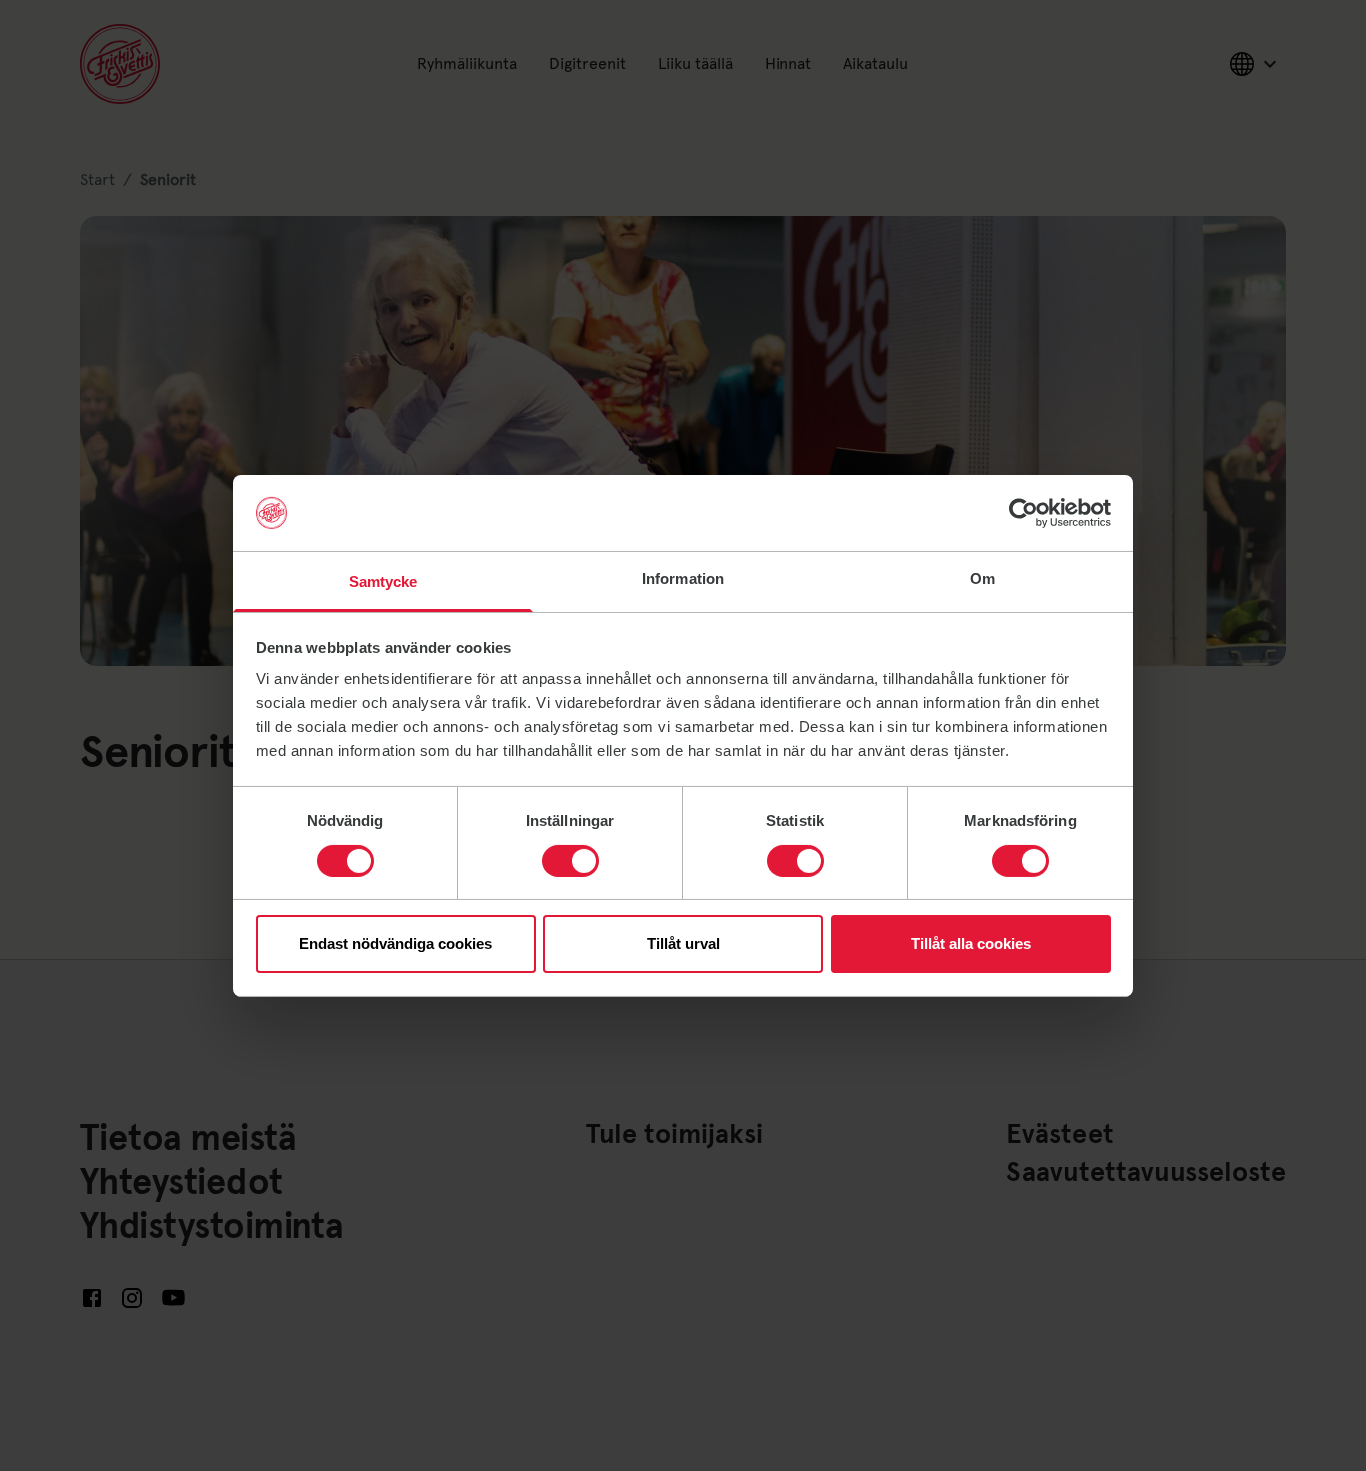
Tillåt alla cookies (971, 943)
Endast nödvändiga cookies (395, 943)
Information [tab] (683, 578)
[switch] (570, 861)
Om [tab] (982, 578)
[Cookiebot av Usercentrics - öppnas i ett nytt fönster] (1023, 513)
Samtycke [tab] (383, 581)
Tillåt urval (683, 943)
